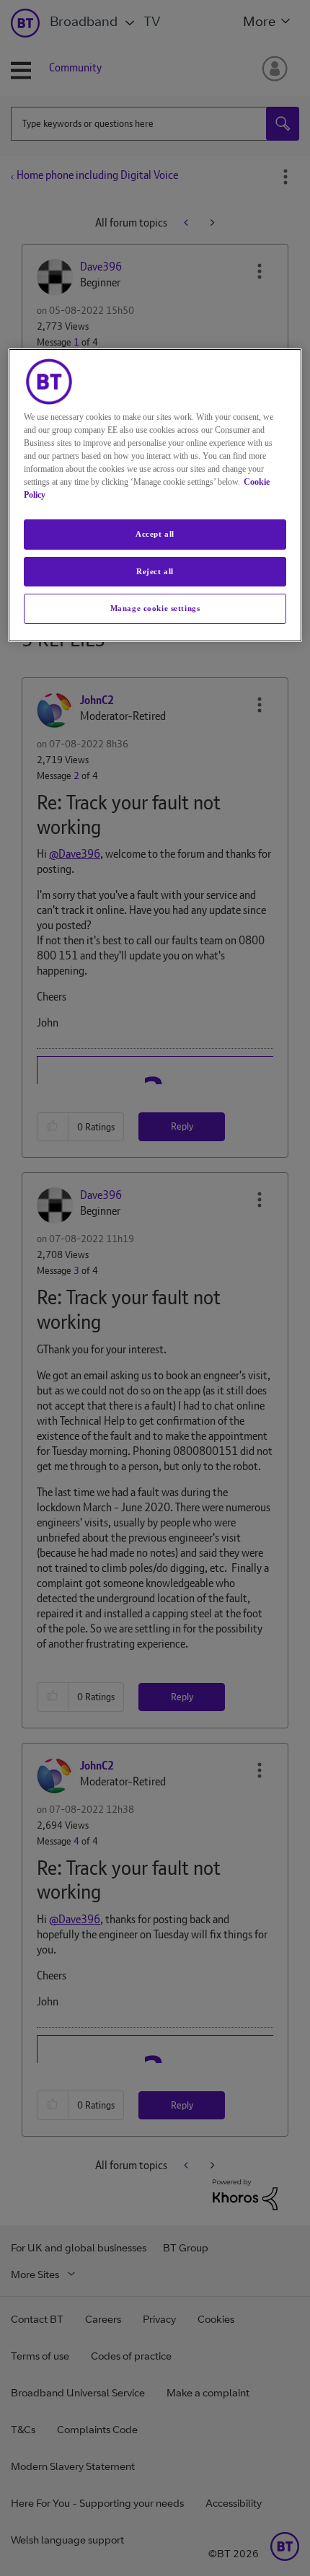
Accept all (155, 534)
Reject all (155, 571)
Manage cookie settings (155, 608)
